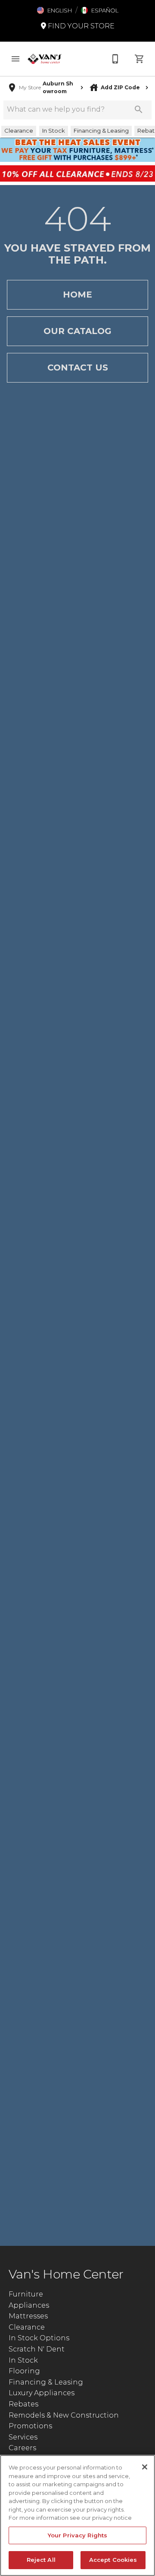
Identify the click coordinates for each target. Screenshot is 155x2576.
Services (23, 2437)
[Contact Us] (115, 59)
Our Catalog (77, 331)
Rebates (23, 2404)
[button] (54, 10)
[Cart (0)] (139, 59)
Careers (22, 2448)
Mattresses (28, 2316)
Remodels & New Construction (64, 2415)
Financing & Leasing (46, 2382)
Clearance (27, 2327)
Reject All (41, 2560)
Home (77, 295)
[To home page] (45, 59)
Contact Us (78, 368)
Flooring (24, 2371)
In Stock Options (39, 2338)
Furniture (26, 2294)
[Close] (145, 2467)
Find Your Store (80, 26)
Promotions (30, 2426)
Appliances (29, 2305)
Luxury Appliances (42, 2393)
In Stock (23, 2360)
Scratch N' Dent (37, 2349)
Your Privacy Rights (77, 2535)
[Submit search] (139, 109)
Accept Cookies (113, 2560)
